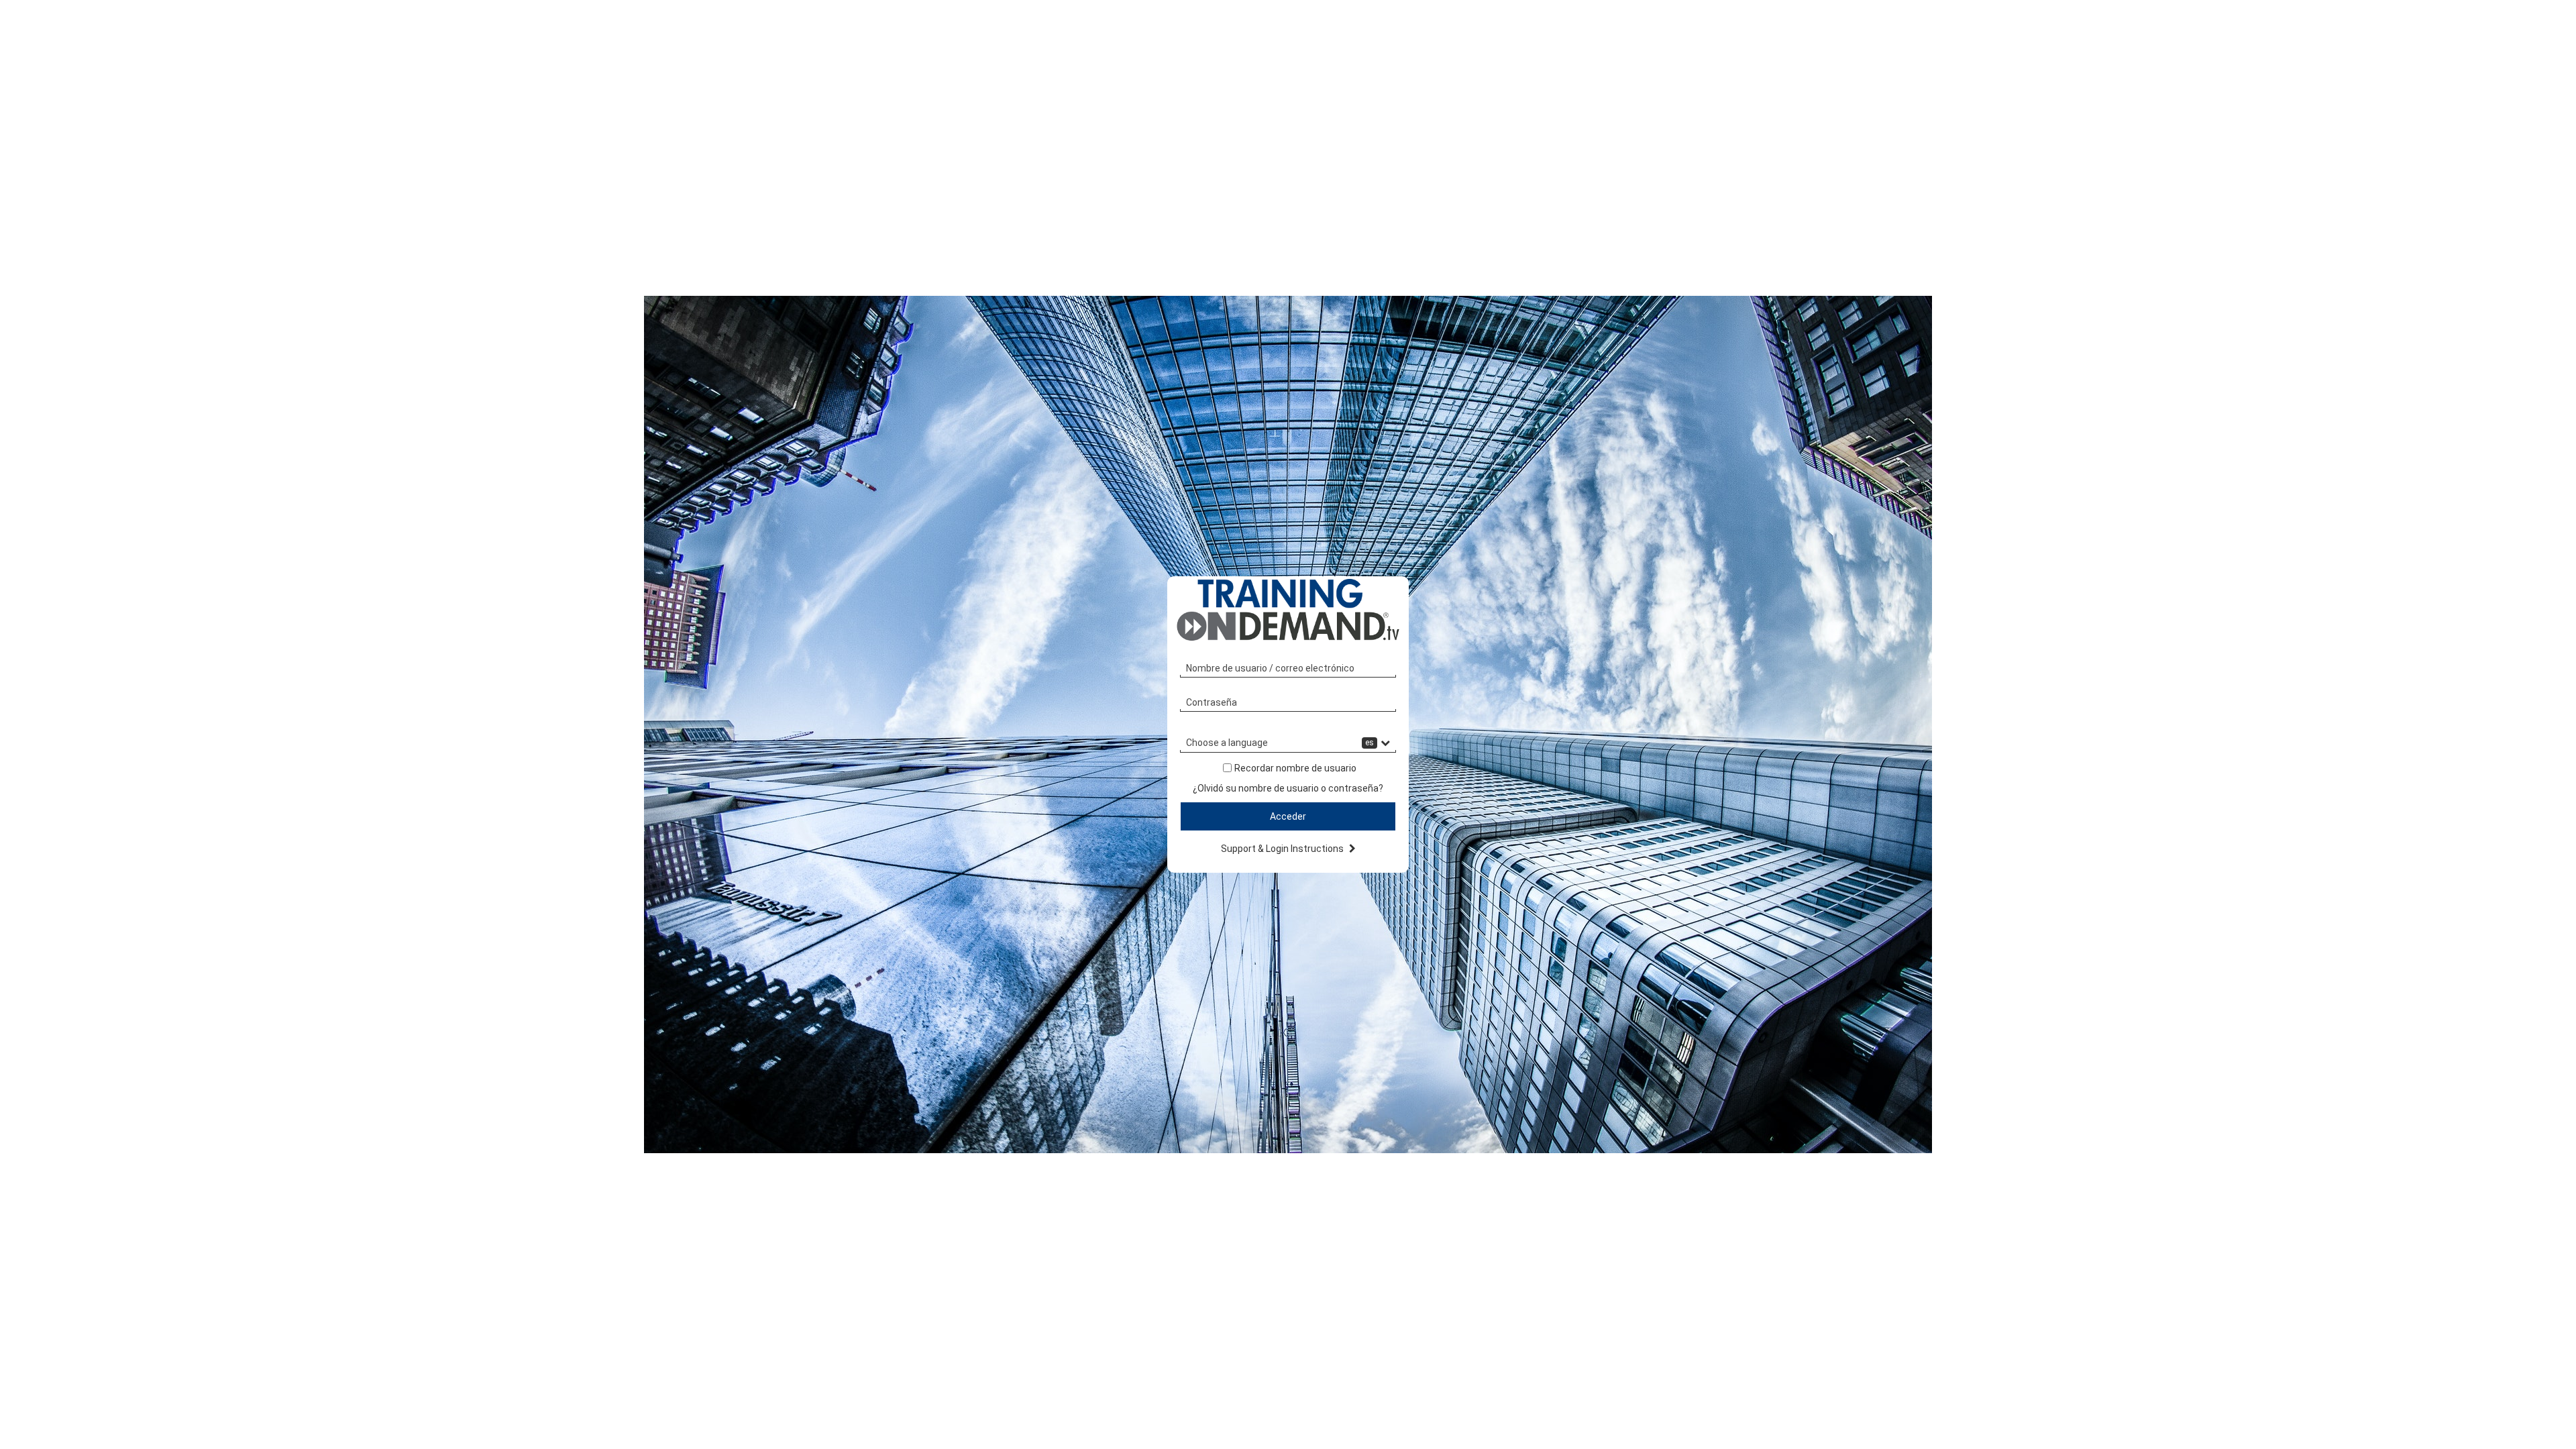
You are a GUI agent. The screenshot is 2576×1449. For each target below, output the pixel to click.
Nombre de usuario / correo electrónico (1270, 668)
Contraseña (1212, 702)
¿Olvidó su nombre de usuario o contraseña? (1288, 788)
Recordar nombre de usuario (1295, 768)
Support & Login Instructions (1283, 849)
